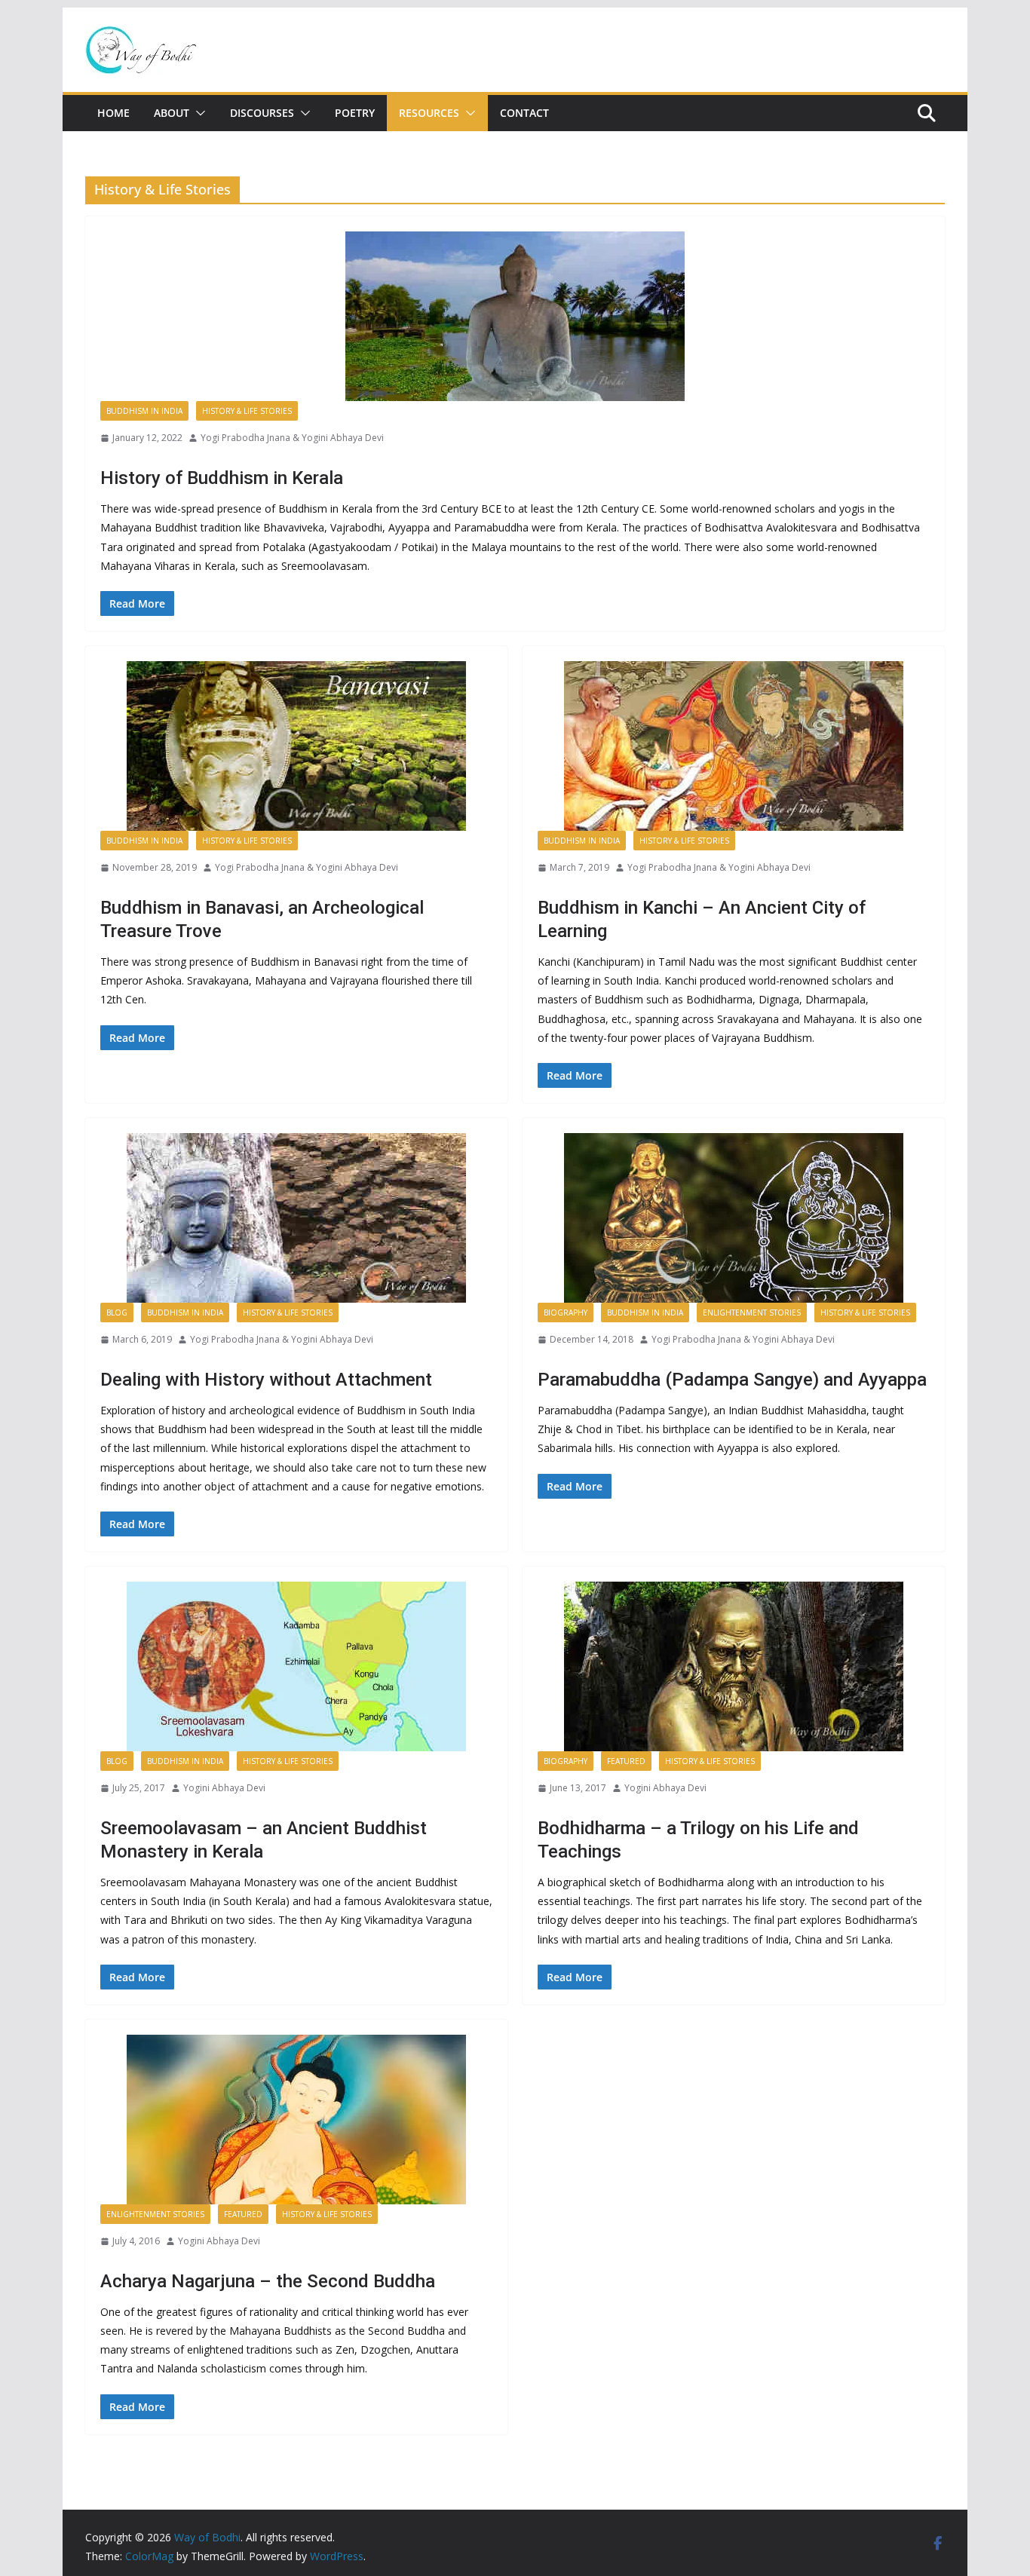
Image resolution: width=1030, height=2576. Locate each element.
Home (113, 113)
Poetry (355, 113)
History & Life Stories (247, 411)
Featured (626, 1761)
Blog (117, 1313)
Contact (524, 113)
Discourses (262, 113)
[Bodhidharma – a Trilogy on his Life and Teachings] (734, 1666)
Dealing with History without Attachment (266, 1380)
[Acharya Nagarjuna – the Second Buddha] (296, 2120)
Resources (429, 113)
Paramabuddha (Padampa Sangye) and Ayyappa (732, 1380)
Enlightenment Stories (752, 1313)
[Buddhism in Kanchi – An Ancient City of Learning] (734, 746)
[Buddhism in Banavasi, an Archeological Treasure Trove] (296, 746)
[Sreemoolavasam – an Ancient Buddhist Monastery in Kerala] (296, 1666)
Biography (566, 1313)
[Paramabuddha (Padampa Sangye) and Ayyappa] (734, 1218)
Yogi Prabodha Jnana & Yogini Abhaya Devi (292, 438)
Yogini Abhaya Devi (224, 1788)
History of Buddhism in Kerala (222, 478)
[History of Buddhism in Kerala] (515, 316)
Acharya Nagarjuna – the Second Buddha (268, 2281)
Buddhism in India (144, 411)
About (172, 113)
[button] (198, 113)
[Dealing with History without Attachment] (296, 1218)
